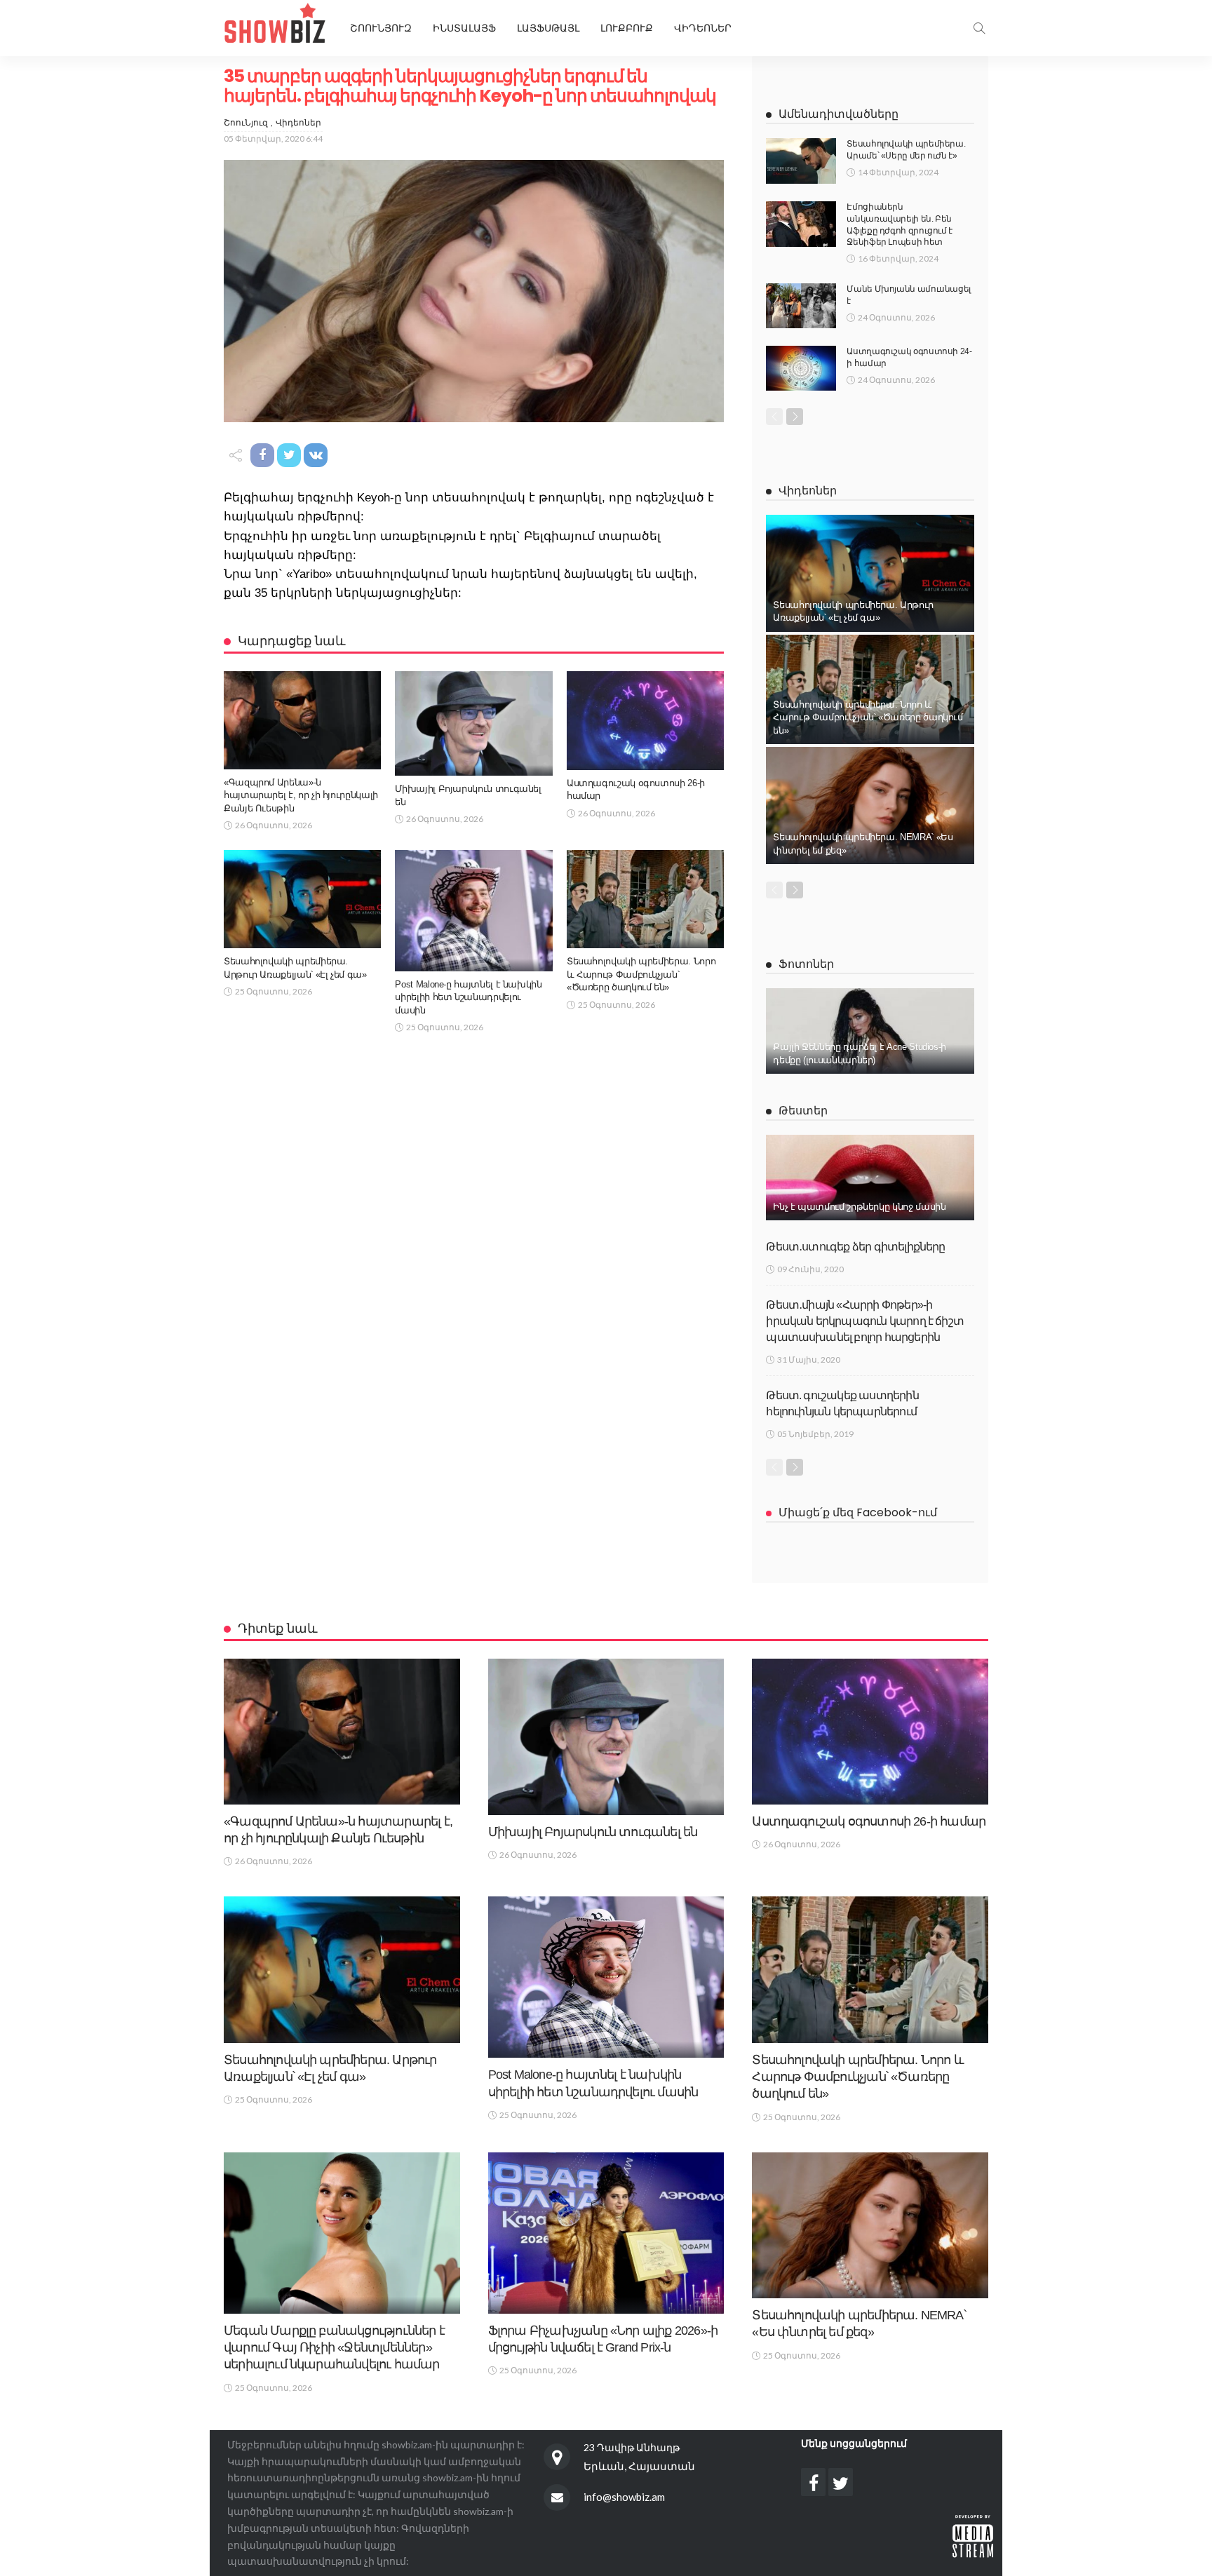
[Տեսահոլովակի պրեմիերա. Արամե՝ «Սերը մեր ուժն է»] (801, 161)
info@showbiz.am (624, 2497)
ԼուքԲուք (627, 28)
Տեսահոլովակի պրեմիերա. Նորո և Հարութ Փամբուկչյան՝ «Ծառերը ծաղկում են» (641, 974)
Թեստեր (803, 1111)
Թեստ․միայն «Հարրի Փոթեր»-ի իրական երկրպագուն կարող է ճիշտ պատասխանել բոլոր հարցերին (865, 1321)
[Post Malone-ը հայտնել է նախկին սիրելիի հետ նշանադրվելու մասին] (473, 910)
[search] (979, 28)
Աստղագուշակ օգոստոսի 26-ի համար (869, 1821)
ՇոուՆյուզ (246, 122)
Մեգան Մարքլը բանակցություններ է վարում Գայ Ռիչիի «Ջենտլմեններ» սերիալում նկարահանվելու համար (334, 2348)
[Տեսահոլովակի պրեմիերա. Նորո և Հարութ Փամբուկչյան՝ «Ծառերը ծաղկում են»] (645, 899)
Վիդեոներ (703, 28)
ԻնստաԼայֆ (464, 28)
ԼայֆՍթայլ (548, 28)
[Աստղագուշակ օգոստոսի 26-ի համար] (645, 720)
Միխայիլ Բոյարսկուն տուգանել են (593, 1832)
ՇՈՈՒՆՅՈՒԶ (381, 28)
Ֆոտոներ (806, 964)
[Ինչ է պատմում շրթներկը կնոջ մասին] (870, 1178)
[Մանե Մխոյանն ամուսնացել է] (801, 306)
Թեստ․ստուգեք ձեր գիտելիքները (855, 1247)
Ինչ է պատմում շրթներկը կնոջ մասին (859, 1207)
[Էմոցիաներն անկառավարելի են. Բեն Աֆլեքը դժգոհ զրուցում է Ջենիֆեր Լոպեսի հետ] (801, 224)
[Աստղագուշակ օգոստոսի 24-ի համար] (801, 368)
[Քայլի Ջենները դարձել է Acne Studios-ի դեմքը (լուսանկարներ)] (870, 1031)
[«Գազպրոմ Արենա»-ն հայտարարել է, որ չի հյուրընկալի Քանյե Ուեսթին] (302, 720)
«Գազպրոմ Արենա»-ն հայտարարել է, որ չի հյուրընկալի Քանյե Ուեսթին (301, 795)
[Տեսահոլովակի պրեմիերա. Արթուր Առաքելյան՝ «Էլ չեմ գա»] (302, 899)
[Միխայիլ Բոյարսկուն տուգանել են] (473, 723)
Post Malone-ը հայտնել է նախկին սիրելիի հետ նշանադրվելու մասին (468, 997)
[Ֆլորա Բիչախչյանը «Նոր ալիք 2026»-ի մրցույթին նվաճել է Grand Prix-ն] (606, 2233)
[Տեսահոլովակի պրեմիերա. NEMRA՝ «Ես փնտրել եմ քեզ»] (870, 805)
